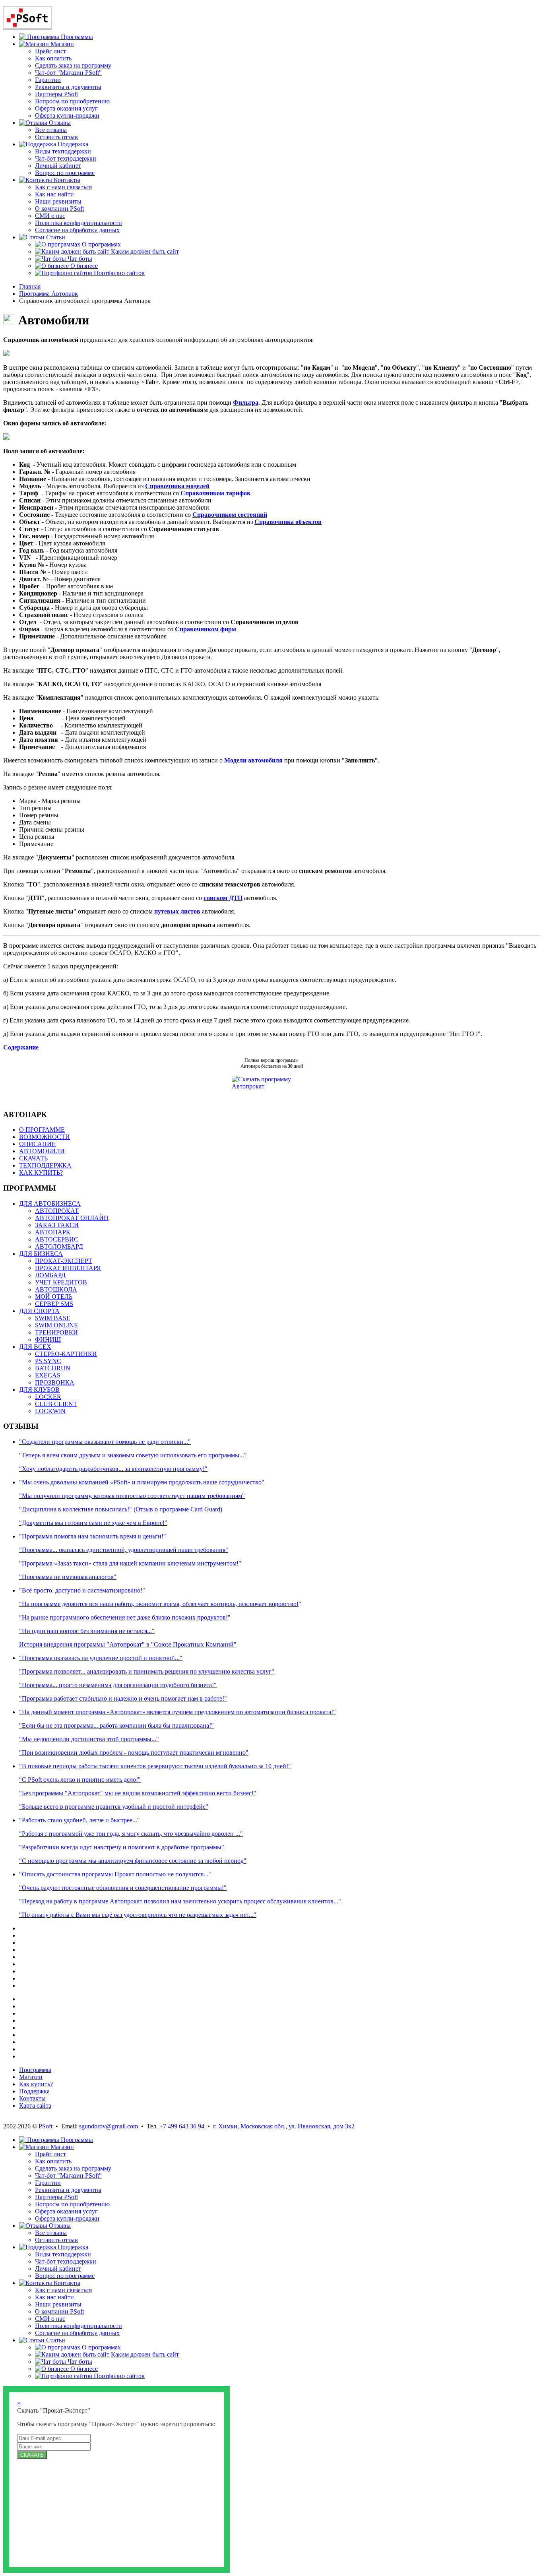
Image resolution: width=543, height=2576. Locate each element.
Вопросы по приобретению (72, 101)
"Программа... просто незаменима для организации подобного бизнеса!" (118, 1685)
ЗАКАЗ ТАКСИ (57, 1225)
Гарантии (48, 80)
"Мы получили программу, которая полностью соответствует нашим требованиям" (132, 1496)
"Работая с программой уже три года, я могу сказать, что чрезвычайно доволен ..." (131, 1834)
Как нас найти (54, 194)
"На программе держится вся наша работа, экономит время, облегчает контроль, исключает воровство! (159, 1604)
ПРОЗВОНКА (55, 1382)
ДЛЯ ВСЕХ (35, 1347)
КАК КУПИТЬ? (41, 1173)
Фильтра (246, 402)
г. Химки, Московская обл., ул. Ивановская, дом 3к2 (284, 2126)
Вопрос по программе (65, 173)
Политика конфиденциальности (79, 223)
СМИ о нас (50, 216)
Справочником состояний (230, 515)
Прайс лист (50, 51)
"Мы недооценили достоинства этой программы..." (89, 1739)
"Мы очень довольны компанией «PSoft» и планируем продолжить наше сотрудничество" (142, 1482)
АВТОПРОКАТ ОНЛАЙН (72, 1218)
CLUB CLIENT (56, 1404)
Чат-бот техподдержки (66, 158)
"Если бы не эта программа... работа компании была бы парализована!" (116, 1725)
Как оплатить (53, 58)
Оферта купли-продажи (67, 115)
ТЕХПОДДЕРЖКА (45, 1165)
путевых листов (177, 911)
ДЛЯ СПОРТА (39, 1311)
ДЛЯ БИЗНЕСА (41, 1254)
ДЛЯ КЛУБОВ (39, 1390)
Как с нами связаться (63, 187)
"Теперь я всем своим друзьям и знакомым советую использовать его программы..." (133, 1455)
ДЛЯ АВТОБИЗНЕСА (50, 1204)
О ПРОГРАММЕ (42, 1130)
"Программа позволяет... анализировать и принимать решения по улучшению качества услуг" (147, 1671)
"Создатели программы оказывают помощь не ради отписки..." (105, 1442)
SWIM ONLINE (56, 1325)
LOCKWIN (50, 1411)
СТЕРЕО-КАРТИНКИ (66, 1354)
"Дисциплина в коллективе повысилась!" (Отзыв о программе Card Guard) (121, 1509)
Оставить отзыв (56, 137)
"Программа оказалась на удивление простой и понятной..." (101, 1658)
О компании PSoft (59, 209)
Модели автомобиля (253, 760)
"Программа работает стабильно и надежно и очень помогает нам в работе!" (123, 1698)
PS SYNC (48, 1361)
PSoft (46, 2126)
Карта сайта (35, 2106)
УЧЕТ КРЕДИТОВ (61, 1282)
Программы (35, 2070)
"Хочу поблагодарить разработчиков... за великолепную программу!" (113, 1469)
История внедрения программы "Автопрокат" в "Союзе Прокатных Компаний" (128, 1644)
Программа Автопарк (48, 294)
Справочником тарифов (215, 493)
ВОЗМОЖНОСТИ (45, 1137)
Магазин (31, 2077)
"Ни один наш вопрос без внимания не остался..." (87, 1631)
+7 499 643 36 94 (182, 2126)
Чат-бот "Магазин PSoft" (68, 73)
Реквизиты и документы (68, 87)
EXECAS (48, 1375)
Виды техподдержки (63, 151)
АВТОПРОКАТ (57, 1211)
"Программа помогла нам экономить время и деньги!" (93, 1536)
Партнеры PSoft (56, 94)
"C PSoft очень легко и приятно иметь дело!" (80, 1780)
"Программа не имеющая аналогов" (68, 1577)
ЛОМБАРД (50, 1275)
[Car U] (6, 437)
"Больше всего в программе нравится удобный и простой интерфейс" (114, 1807)
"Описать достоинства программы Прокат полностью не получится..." (115, 1874)
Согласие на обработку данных (77, 230)
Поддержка (34, 2091)
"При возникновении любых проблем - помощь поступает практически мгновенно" (134, 1753)
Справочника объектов (288, 522)
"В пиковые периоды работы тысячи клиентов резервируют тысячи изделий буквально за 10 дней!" (155, 1766)
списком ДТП (223, 898)
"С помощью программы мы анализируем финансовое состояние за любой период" (133, 1861)
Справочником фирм (206, 629)
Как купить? (36, 2084)
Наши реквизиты (58, 201)
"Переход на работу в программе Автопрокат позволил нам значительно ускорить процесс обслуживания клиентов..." (180, 1901)
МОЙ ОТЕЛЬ (54, 1297)
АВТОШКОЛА (56, 1289)
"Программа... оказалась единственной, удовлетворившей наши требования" (124, 1550)
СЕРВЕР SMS (54, 1304)
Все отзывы (51, 130)
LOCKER (48, 1397)
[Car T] (6, 354)
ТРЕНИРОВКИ (56, 1332)
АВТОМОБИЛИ (42, 1151)
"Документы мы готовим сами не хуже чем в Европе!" (93, 1523)
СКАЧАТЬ (33, 1158)
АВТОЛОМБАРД (59, 1246)
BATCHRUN (53, 1368)
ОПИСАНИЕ (37, 1144)
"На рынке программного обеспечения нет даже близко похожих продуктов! (123, 1617)
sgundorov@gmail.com (109, 2126)
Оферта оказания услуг (66, 108)
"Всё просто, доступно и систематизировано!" (82, 1590)
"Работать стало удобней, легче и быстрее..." (80, 1820)
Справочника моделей (177, 486)
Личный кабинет (58, 166)
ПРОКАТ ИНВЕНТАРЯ (68, 1268)
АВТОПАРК (53, 1232)
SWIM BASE (53, 1318)
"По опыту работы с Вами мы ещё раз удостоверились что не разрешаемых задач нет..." (138, 1915)
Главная (30, 286)
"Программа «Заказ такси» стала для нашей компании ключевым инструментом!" (130, 1563)
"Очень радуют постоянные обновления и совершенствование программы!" (123, 1888)
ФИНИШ (48, 1339)
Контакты (32, 2098)
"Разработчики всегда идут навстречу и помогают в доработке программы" (122, 1847)
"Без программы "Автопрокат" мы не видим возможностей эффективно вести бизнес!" (138, 1793)
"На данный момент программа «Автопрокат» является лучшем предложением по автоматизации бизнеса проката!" (177, 1712)
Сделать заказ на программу (73, 65)
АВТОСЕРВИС (57, 1239)
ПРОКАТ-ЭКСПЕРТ (64, 1261)
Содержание (21, 1047)
